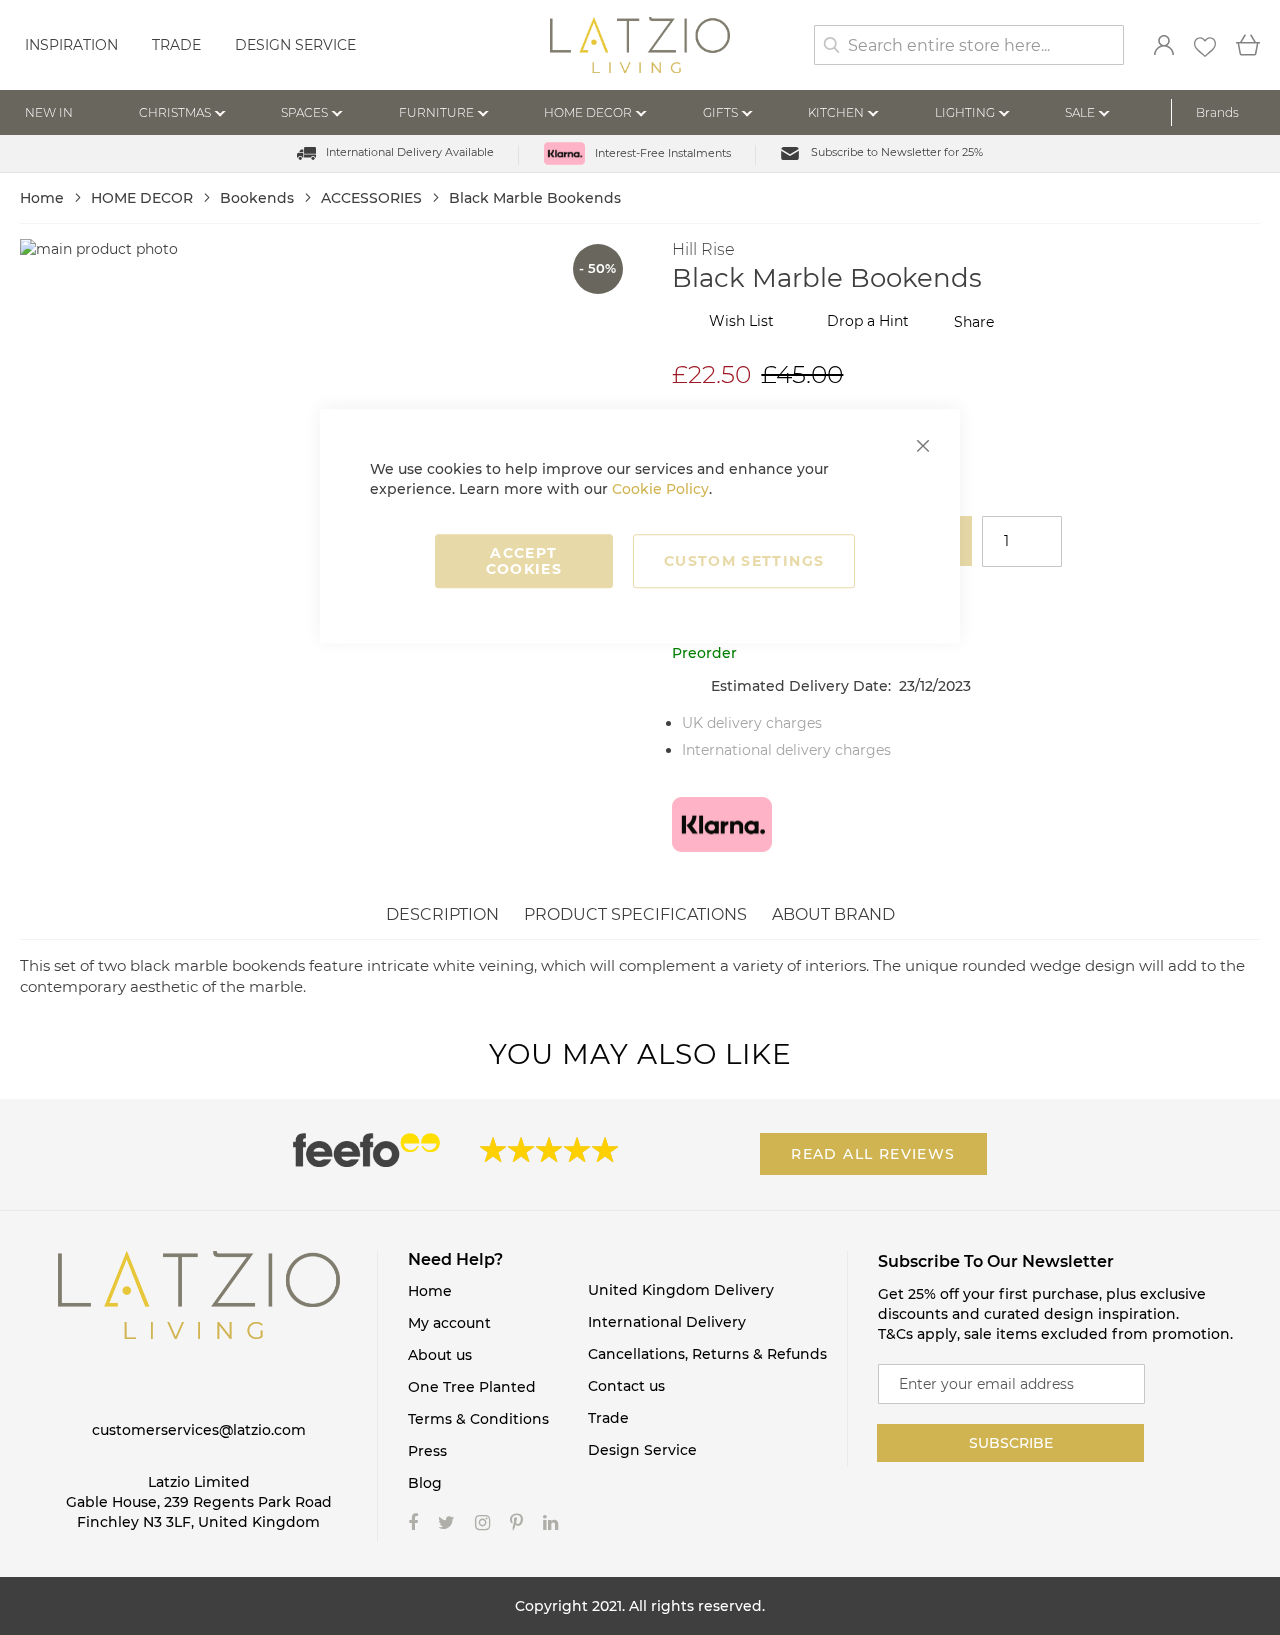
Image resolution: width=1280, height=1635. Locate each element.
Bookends (259, 198)
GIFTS (720, 112)
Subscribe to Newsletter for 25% (897, 152)
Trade (176, 45)
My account (449, 1323)
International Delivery (667, 1322)
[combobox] (969, 45)
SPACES (304, 112)
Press (427, 1451)
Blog (425, 1483)
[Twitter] (446, 1523)
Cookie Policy (660, 489)
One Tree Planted (472, 1387)
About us (440, 1355)
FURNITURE (436, 112)
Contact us (626, 1386)
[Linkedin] (550, 1523)
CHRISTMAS (175, 112)
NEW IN (49, 112)
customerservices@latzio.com (199, 1430)
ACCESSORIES (373, 198)
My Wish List (1205, 47)
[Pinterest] (516, 1523)
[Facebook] (413, 1523)
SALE (1080, 112)
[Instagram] (482, 1523)
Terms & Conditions (478, 1419)
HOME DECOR (588, 112)
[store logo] (640, 47)
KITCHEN (836, 112)
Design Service (295, 45)
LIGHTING (965, 112)
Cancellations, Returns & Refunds (707, 1354)
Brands (1217, 112)
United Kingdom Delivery (681, 1290)
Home (44, 198)
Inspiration (71, 45)
